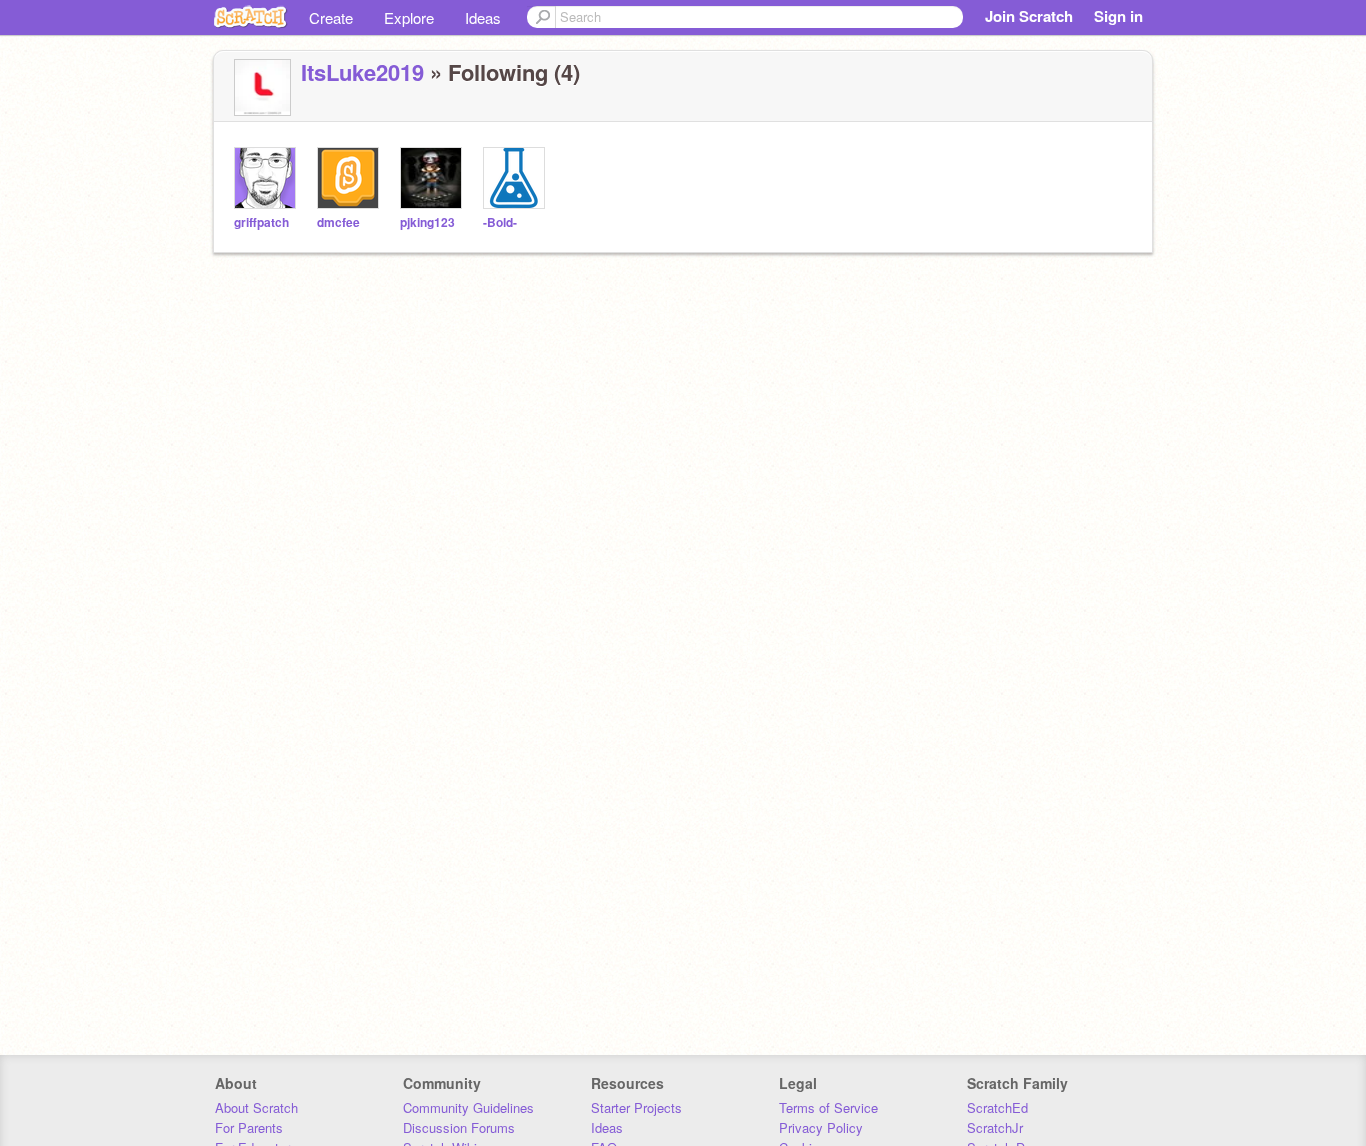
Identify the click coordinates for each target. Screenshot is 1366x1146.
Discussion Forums (459, 1127)
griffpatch (261, 222)
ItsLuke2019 (362, 72)
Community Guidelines (468, 1107)
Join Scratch (1029, 16)
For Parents (249, 1127)
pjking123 (427, 222)
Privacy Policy (821, 1127)
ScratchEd (997, 1107)
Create (331, 17)
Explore (409, 17)
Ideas (483, 17)
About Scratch (256, 1107)
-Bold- (500, 222)
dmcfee (338, 222)
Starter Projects (636, 1107)
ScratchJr (995, 1127)
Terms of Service (828, 1107)
